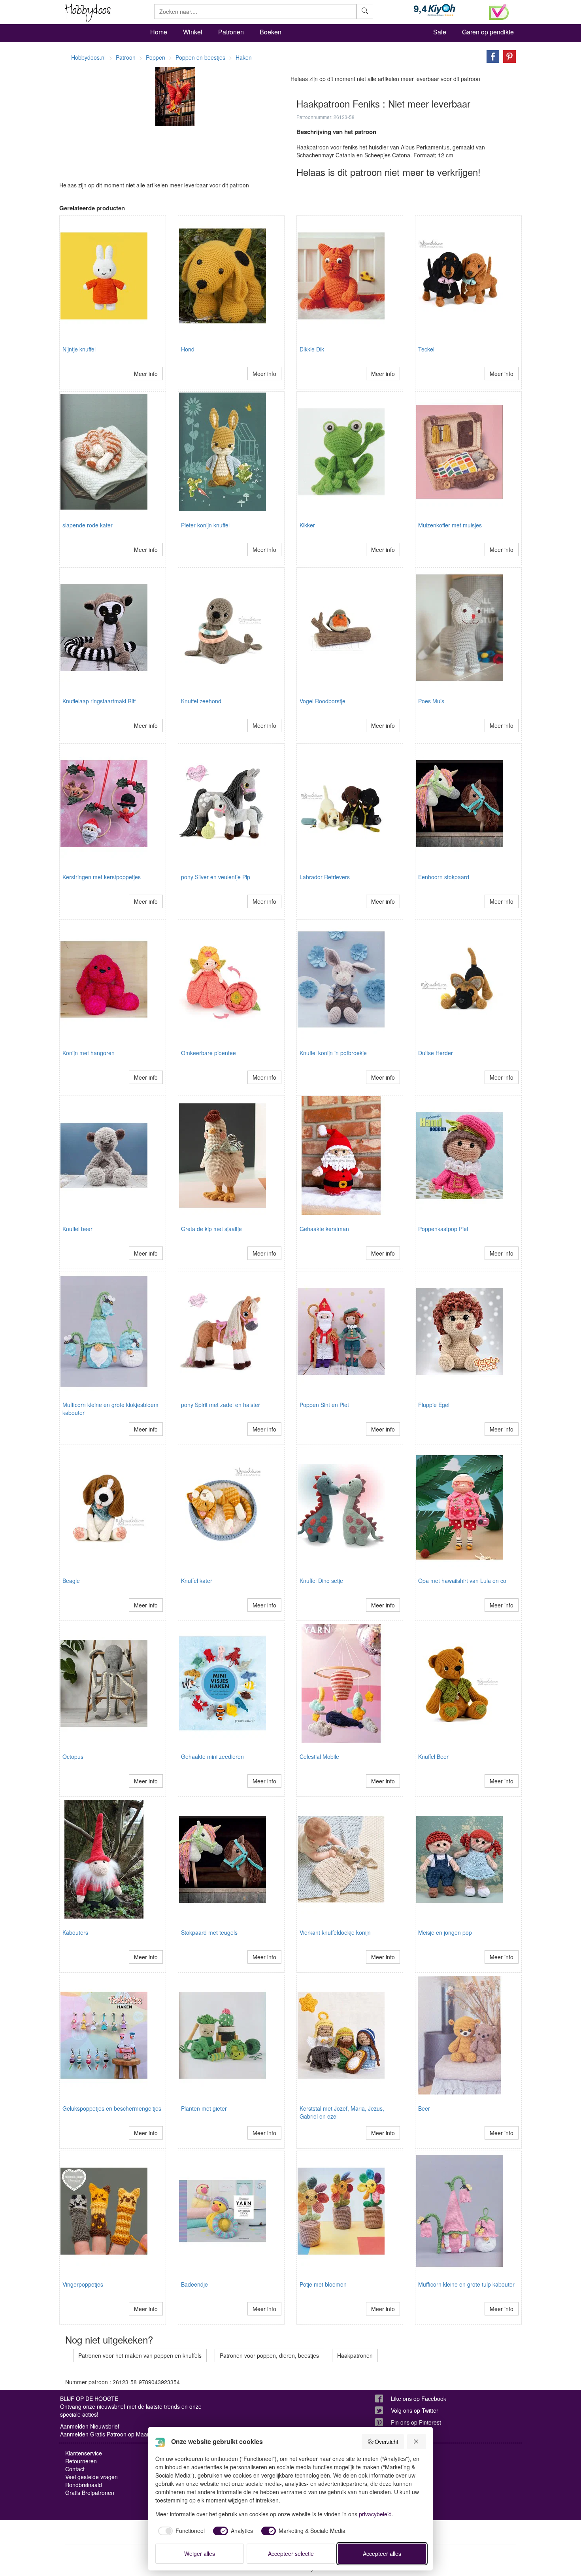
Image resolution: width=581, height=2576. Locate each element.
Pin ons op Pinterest (416, 2422)
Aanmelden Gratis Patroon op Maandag (110, 2434)
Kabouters (75, 1932)
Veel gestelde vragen (91, 2477)
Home (159, 32)
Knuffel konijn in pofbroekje (333, 1053)
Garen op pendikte (488, 32)
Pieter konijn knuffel (205, 525)
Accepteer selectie (291, 2553)
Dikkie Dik (312, 349)
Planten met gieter (204, 2108)
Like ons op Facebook (419, 2398)
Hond (188, 349)
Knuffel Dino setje (321, 1581)
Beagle (71, 1581)
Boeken (271, 32)
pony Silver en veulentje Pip (216, 877)
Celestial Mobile (319, 1756)
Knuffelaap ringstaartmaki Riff (99, 701)
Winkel (193, 32)
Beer (424, 2108)
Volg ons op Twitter (415, 2410)
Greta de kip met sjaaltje (211, 1229)
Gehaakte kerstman (324, 1229)
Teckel (426, 349)
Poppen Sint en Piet (324, 1405)
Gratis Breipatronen (90, 2493)
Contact (75, 2469)
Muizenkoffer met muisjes (450, 525)
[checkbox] (180, 2531)
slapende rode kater (88, 525)
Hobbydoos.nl (88, 57)
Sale (440, 32)
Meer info (146, 374)
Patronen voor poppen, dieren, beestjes (269, 2355)
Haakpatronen (355, 2355)
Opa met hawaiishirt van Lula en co (462, 1581)
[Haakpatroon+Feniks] (491, 56)
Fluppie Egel (434, 1405)
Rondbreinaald (84, 2485)
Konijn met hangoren (89, 1053)
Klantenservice (84, 2453)
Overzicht (387, 2442)
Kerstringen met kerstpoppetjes (102, 877)
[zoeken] (365, 11)
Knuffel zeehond (201, 701)
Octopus (73, 1756)
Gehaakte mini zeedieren (212, 1756)
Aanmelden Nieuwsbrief (90, 2426)
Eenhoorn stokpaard (444, 877)
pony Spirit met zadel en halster (221, 1405)
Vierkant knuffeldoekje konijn (335, 1932)
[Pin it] (507, 56)
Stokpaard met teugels (209, 1932)
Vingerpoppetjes (83, 2284)
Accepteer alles (382, 2553)
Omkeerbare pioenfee (208, 1053)
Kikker (307, 525)
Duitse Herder (436, 1053)
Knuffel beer (77, 1229)
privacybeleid (375, 2514)
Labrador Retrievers (325, 877)
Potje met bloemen (323, 2284)
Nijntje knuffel (79, 349)
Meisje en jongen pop (445, 1932)
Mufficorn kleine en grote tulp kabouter (466, 2284)
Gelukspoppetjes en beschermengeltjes (112, 2108)
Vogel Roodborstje (323, 701)
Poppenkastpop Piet (443, 1229)
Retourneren (81, 2461)
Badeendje (194, 2284)
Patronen (231, 32)
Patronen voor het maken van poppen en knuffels (140, 2355)
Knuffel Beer (433, 1756)
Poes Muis (431, 701)
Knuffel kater (197, 1581)
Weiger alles (200, 2553)
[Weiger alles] (417, 2442)
